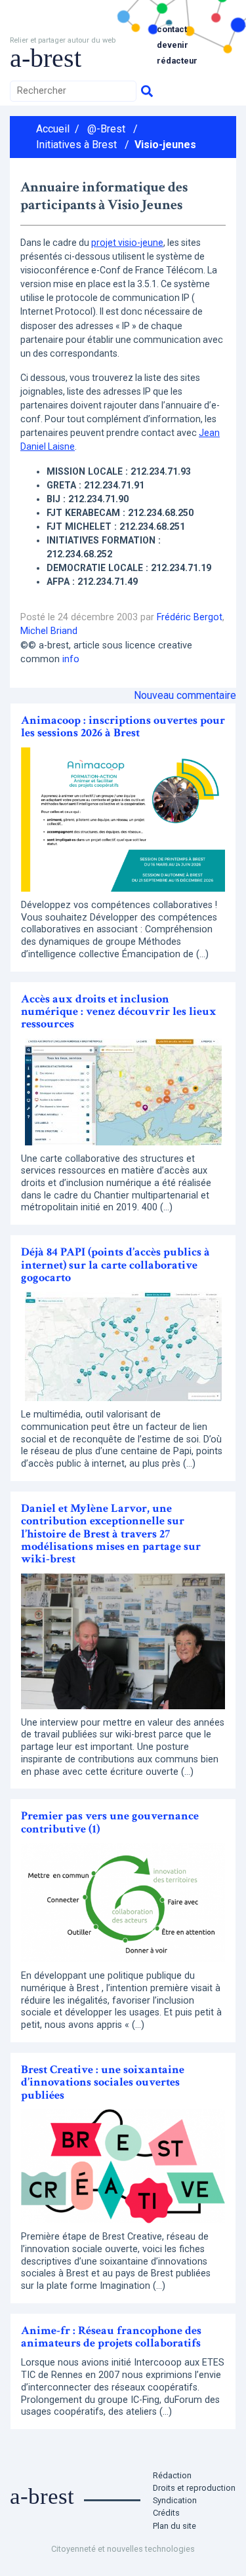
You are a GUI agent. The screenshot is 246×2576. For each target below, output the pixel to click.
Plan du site (174, 2526)
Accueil (53, 129)
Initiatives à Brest (76, 145)
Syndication (175, 2500)
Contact (172, 29)
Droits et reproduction (194, 2488)
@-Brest (106, 129)
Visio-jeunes (165, 145)
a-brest (46, 58)
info (71, 659)
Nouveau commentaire (185, 695)
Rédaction (172, 2475)
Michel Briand (49, 631)
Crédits (166, 2513)
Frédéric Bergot (190, 617)
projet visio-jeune (127, 243)
